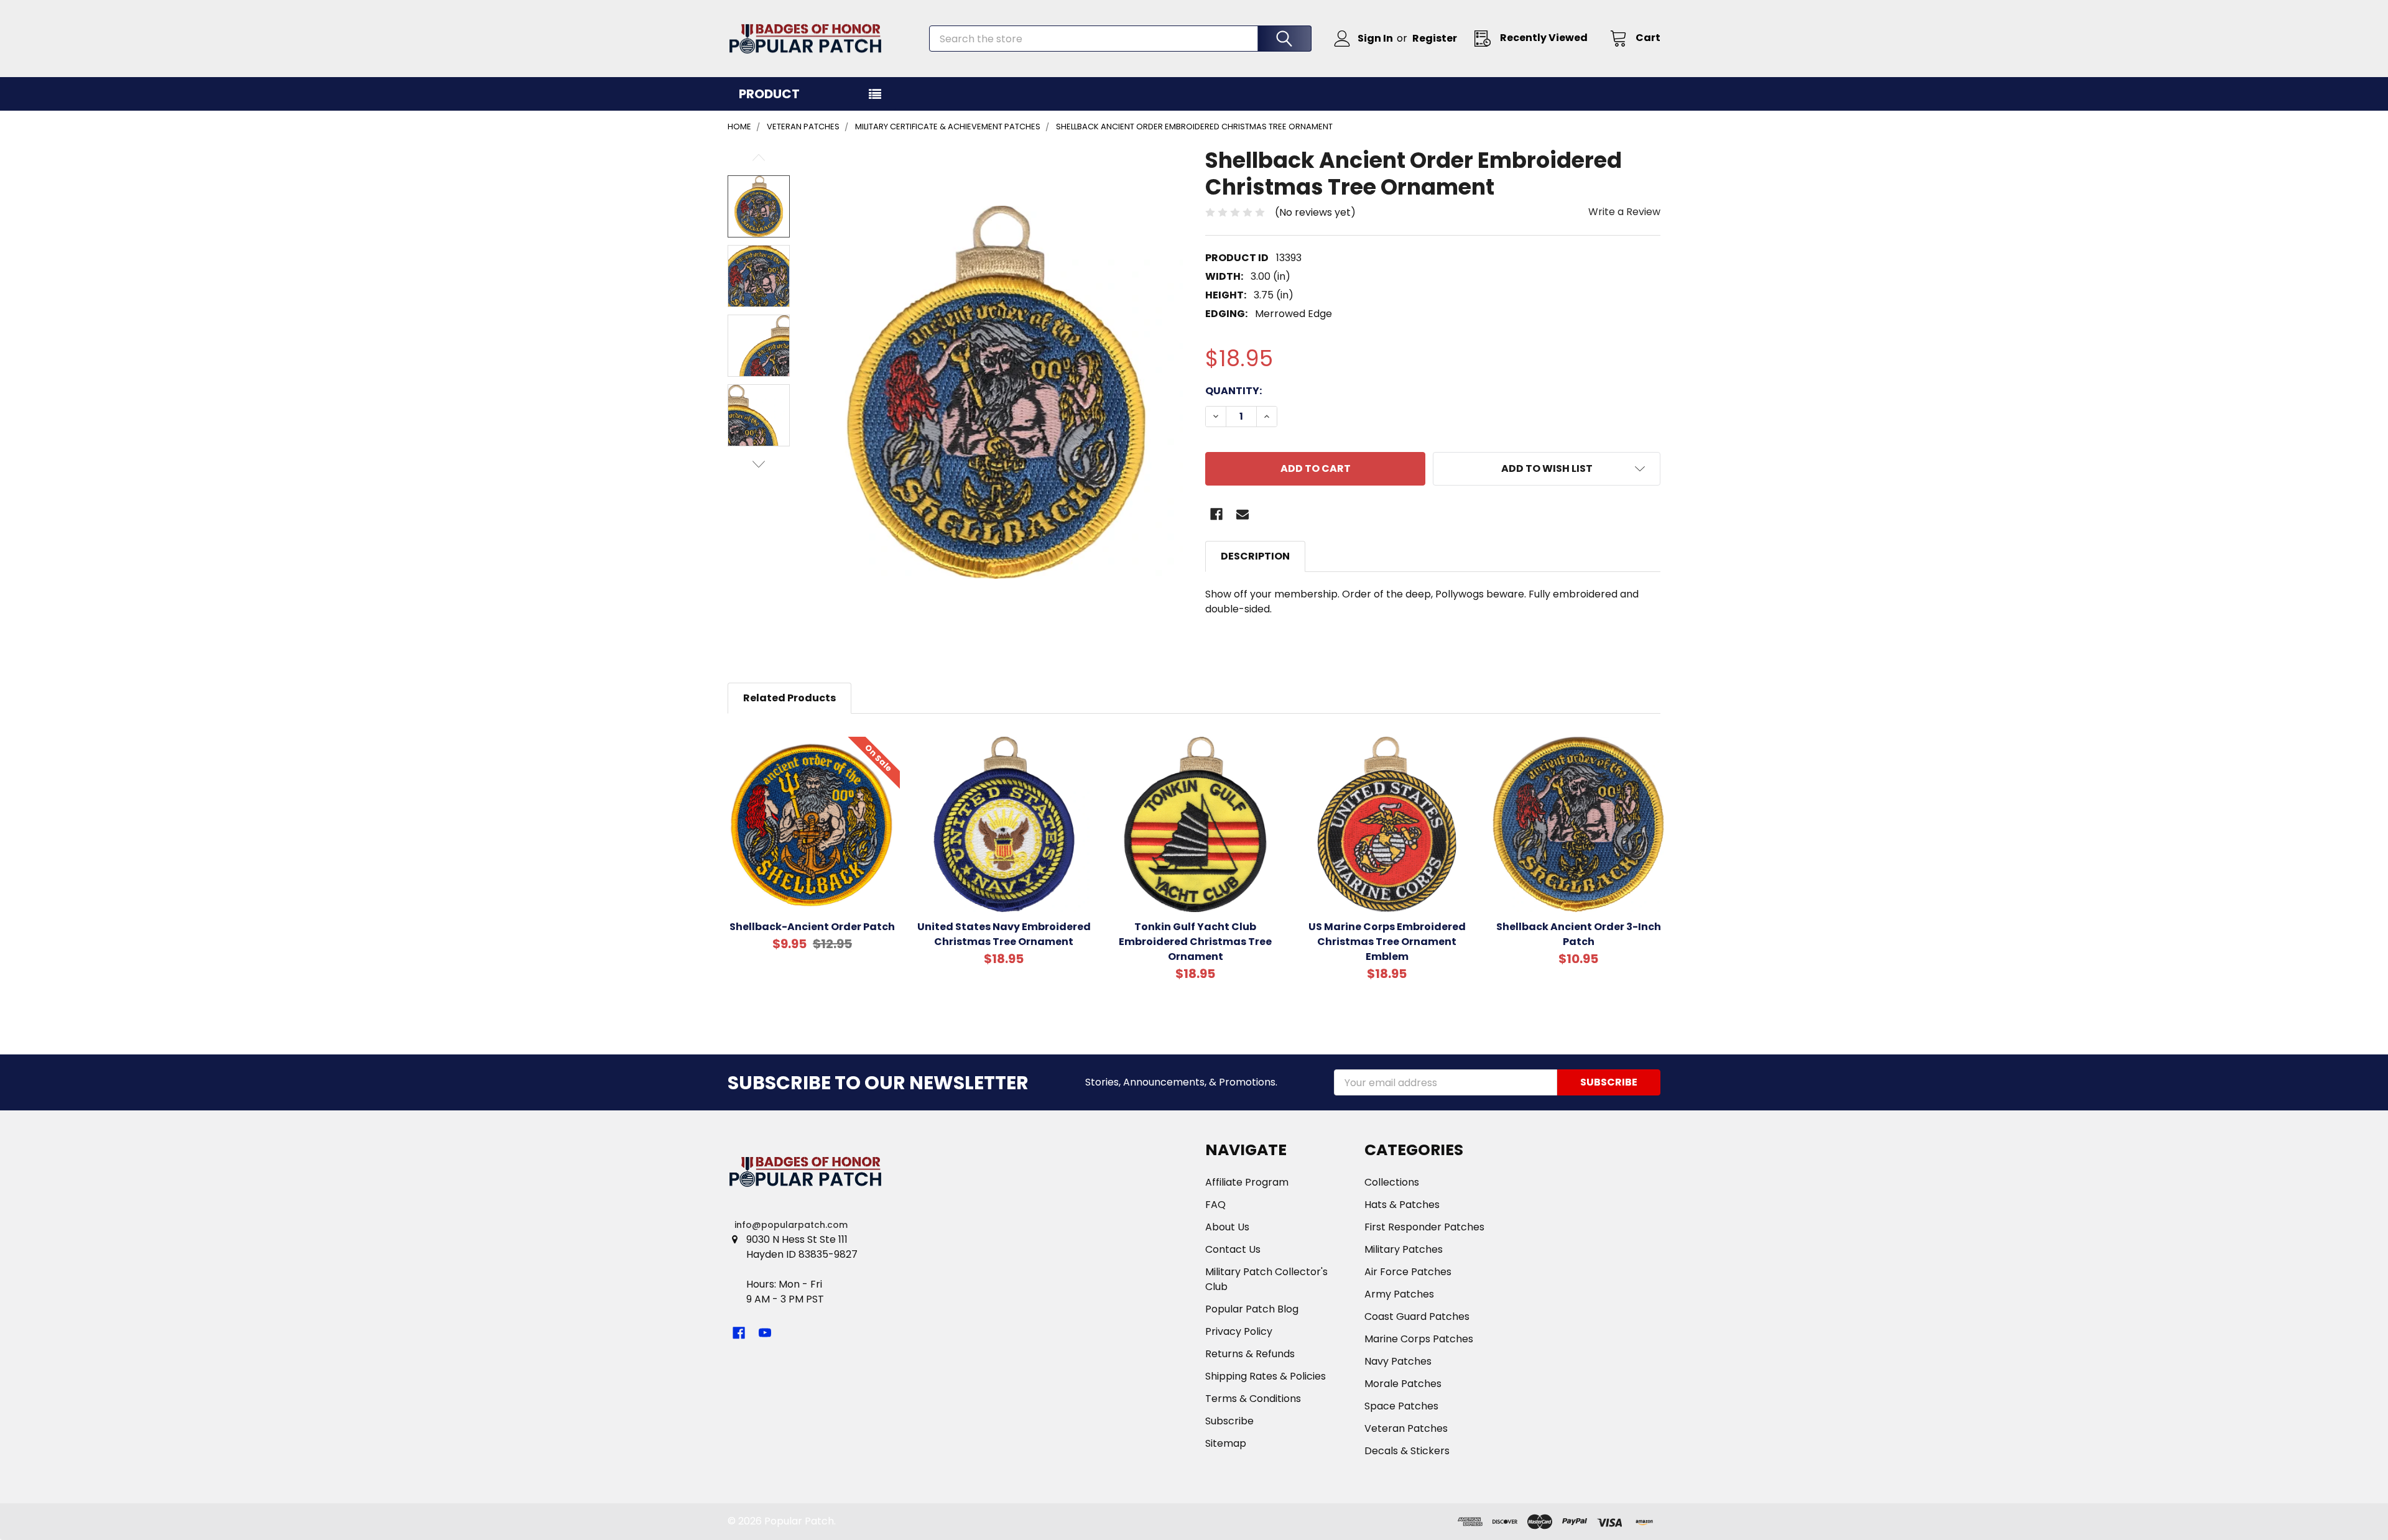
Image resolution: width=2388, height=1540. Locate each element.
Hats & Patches (1402, 1205)
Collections (1392, 1182)
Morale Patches (1403, 1384)
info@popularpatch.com (791, 1225)
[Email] (1243, 514)
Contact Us (1233, 1249)
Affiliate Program (1247, 1182)
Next (759, 464)
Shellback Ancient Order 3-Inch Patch (1579, 934)
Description (1255, 556)
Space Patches (1401, 1406)
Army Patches (1399, 1294)
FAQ (1215, 1205)
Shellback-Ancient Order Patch (812, 927)
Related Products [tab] (789, 698)
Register (1435, 38)
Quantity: (1233, 391)
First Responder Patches (1424, 1227)
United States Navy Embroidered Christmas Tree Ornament (1004, 934)
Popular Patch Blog (1252, 1309)
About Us (1227, 1227)
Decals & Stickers (1407, 1451)
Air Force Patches (1408, 1272)
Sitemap (1226, 1443)
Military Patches (1404, 1249)
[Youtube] (765, 1333)
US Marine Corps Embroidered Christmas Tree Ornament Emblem (1387, 942)
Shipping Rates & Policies (1266, 1376)
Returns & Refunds (1250, 1354)
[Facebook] (1216, 514)
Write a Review (1624, 212)
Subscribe (1229, 1421)
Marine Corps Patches (1419, 1339)
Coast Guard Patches (1417, 1316)
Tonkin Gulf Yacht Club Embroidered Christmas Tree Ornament (1195, 942)
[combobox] (1120, 39)
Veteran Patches (1406, 1428)
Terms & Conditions (1253, 1399)
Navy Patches (1398, 1361)
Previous (759, 158)
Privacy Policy (1239, 1331)
